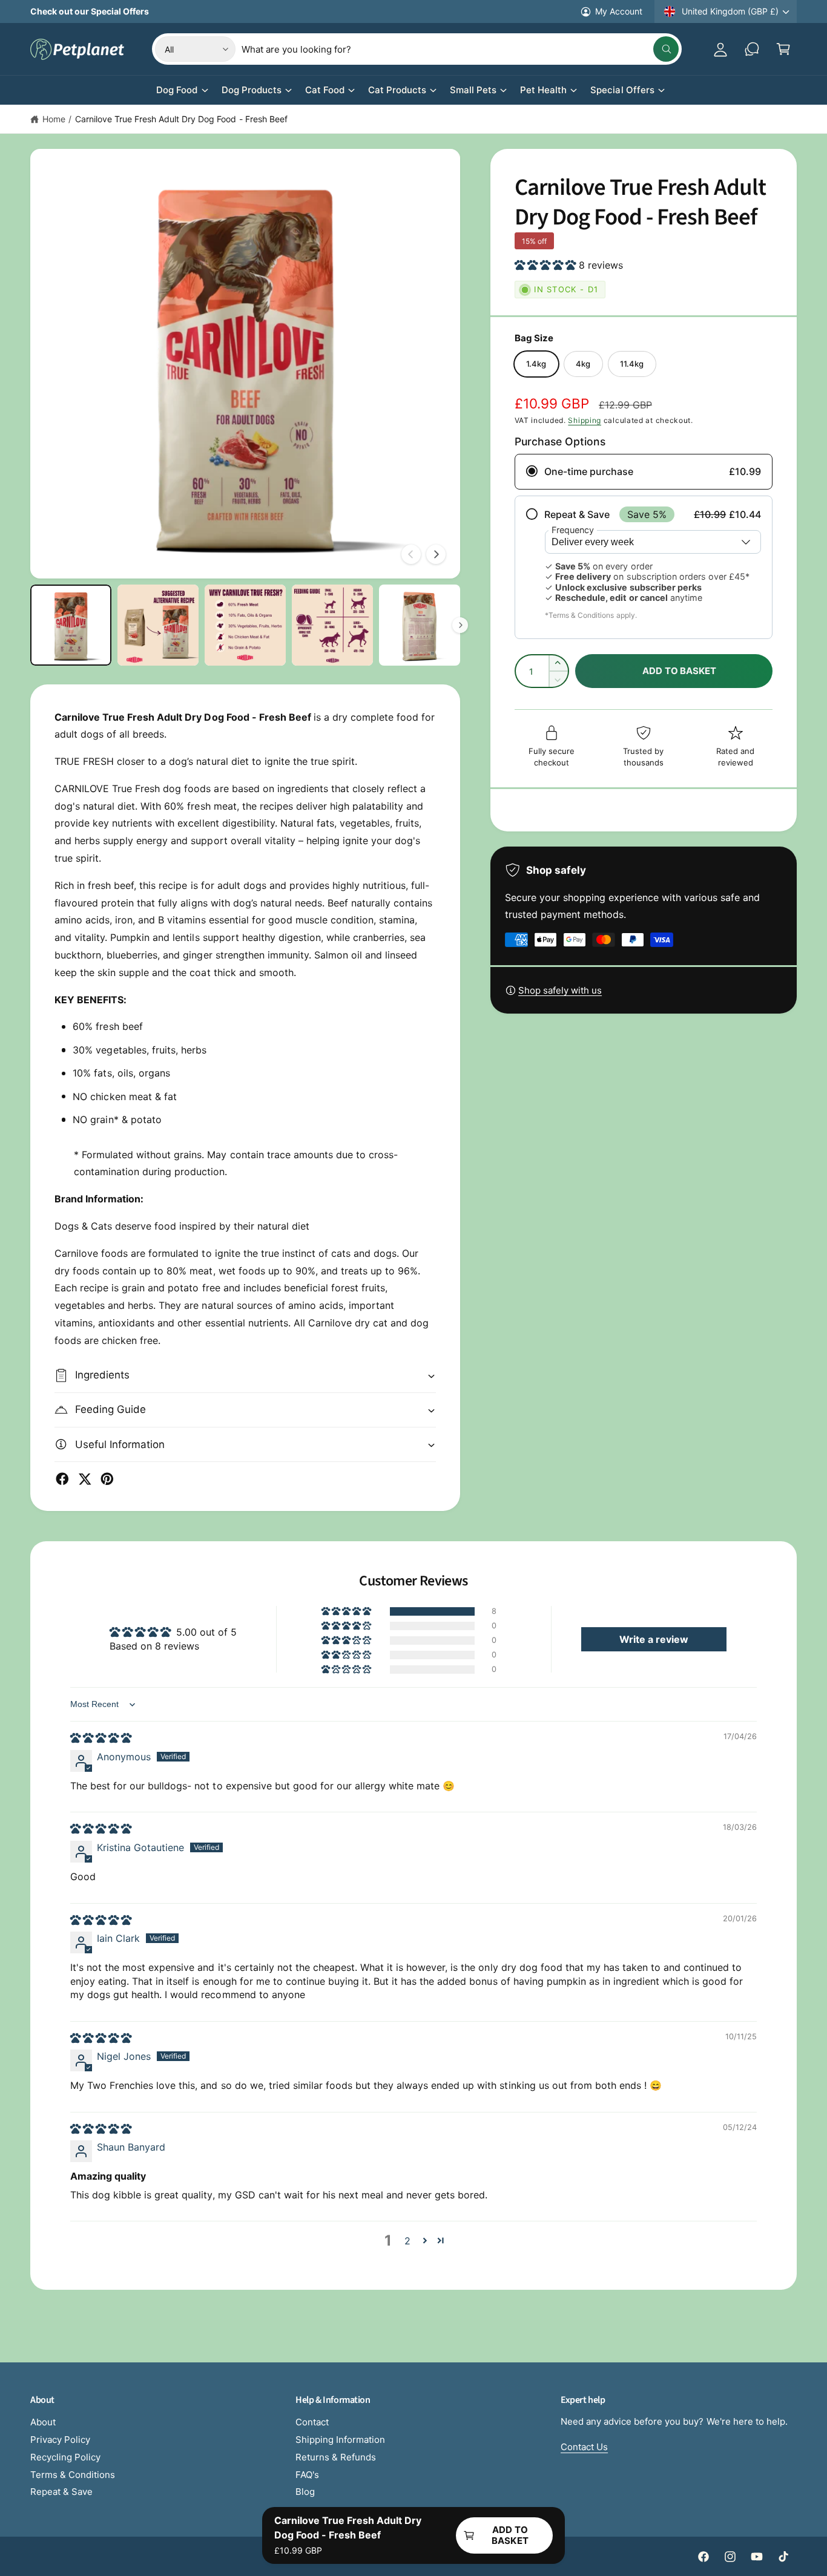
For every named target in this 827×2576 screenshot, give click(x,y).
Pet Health (543, 90)
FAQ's (307, 2475)
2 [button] (407, 2241)
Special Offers (622, 90)
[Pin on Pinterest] (107, 1479)
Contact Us (584, 2447)
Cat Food (325, 90)
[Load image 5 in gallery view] (420, 625)
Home (54, 119)
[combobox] (460, 49)
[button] (783, 49)
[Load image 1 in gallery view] (71, 625)
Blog (305, 2492)
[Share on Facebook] (62, 1479)
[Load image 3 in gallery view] (245, 625)
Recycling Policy (65, 2457)
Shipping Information (340, 2440)
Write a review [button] (654, 1639)
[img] (101, 1738)
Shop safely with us (560, 990)
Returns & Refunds (336, 2457)
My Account (619, 11)
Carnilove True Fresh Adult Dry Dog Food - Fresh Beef (181, 119)
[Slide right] (436, 554)
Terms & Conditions (73, 2475)
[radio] (644, 472)
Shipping (585, 420)
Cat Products (397, 90)
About (43, 2422)
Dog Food (177, 90)
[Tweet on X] (85, 1479)
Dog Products (252, 90)
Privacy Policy (60, 2440)
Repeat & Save (61, 2492)
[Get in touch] (752, 49)
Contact (312, 2422)
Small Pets (473, 90)
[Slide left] (411, 554)
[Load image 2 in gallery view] (158, 625)
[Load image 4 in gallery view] (332, 625)
